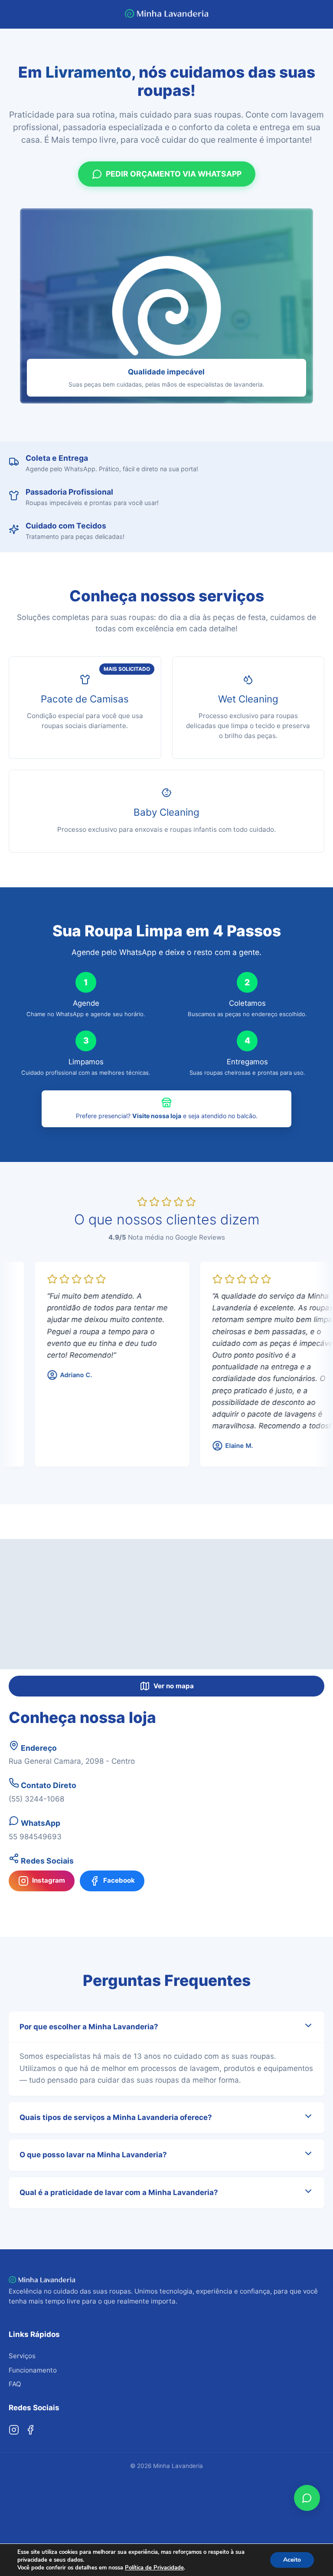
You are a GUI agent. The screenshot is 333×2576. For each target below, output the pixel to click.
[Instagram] (14, 2430)
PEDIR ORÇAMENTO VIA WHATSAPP (174, 174)
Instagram (49, 1880)
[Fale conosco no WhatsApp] (307, 2498)
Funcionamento (33, 2370)
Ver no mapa (174, 1686)
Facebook (119, 1880)
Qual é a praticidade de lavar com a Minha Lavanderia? (119, 2192)
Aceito (292, 2560)
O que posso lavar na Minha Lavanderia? (93, 2155)
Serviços (22, 2356)
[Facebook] (30, 2430)
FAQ (15, 2384)
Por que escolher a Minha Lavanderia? (89, 2027)
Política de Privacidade (154, 2568)
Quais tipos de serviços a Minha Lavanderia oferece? (116, 2117)
